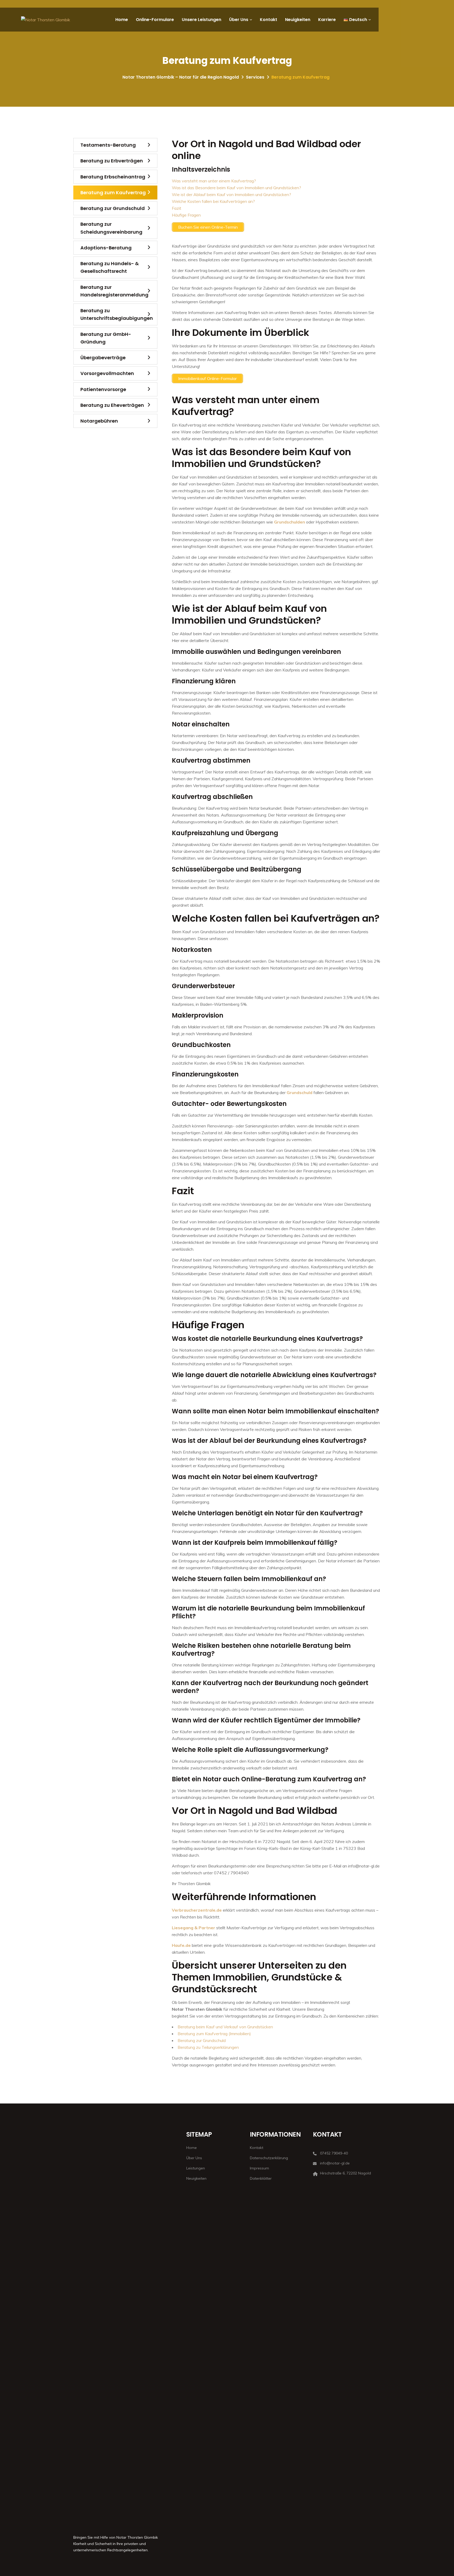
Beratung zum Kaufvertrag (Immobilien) (214, 2034)
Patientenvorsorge (103, 389)
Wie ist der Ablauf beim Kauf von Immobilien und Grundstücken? (231, 194)
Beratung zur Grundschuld (202, 2040)
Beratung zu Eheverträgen (112, 405)
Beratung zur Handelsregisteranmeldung (114, 291)
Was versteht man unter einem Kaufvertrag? (214, 181)
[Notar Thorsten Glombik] (46, 20)
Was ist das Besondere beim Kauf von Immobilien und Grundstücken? (236, 188)
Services (255, 77)
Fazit (177, 208)
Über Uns (239, 20)
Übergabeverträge (103, 358)
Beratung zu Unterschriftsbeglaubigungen (117, 314)
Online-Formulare (155, 20)
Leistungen (196, 2168)
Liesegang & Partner (194, 1928)
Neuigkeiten (298, 20)
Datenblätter (261, 2178)
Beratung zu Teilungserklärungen (208, 2047)
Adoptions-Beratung (106, 248)
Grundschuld (300, 1092)
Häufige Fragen (186, 215)
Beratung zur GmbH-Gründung (106, 338)
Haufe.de (181, 1945)
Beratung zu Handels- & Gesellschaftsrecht (110, 267)
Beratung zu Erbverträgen (112, 161)
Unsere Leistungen (202, 20)
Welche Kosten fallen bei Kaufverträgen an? (213, 201)
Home (122, 20)
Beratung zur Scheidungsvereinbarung (111, 228)
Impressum (259, 2168)
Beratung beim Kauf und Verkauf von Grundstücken (225, 2027)
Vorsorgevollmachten (107, 373)
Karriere (327, 20)
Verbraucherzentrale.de (197, 1910)
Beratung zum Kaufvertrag (113, 193)
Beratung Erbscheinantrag (113, 177)
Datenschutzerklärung (269, 2158)
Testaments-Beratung (108, 145)
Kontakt (269, 20)
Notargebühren (99, 421)
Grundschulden (290, 522)
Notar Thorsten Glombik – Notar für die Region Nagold (181, 77)
